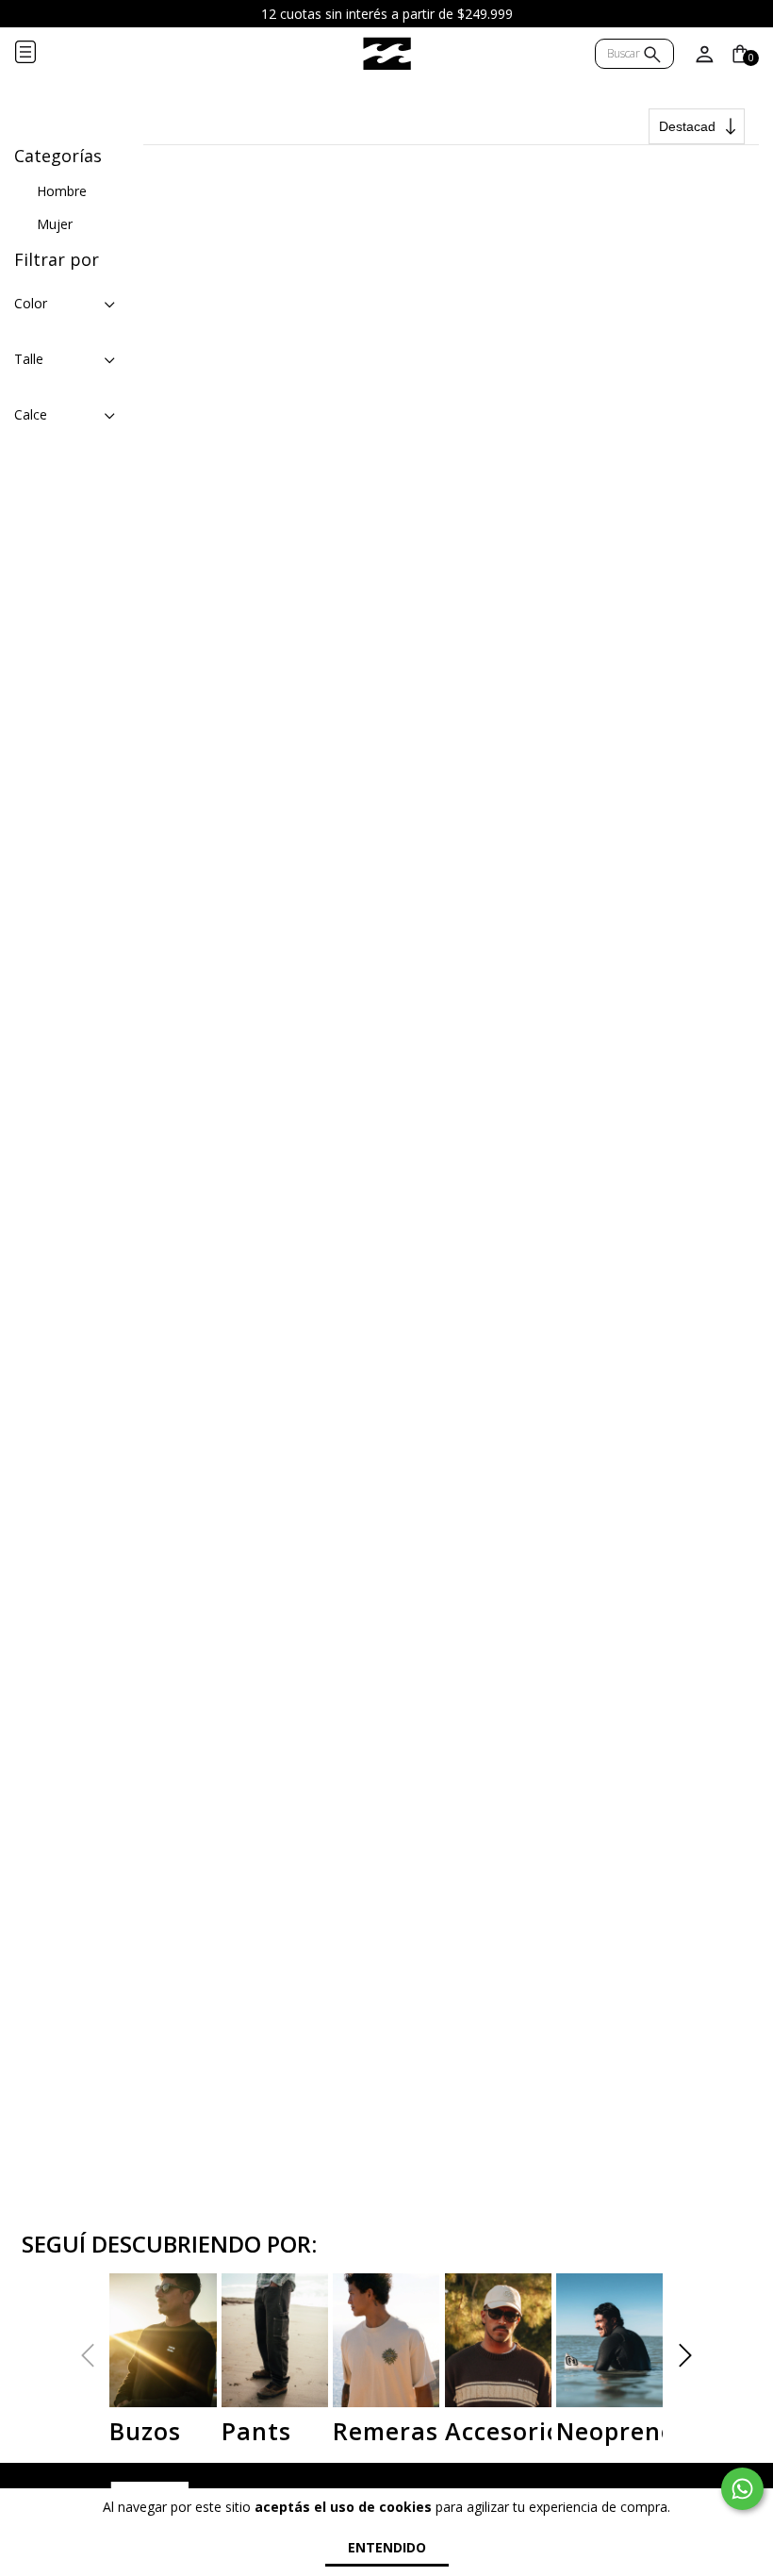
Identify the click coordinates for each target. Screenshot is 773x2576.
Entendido (387, 2547)
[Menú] (41, 54)
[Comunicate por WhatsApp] (742, 2489)
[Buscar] (652, 56)
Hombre (62, 191)
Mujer (55, 224)
